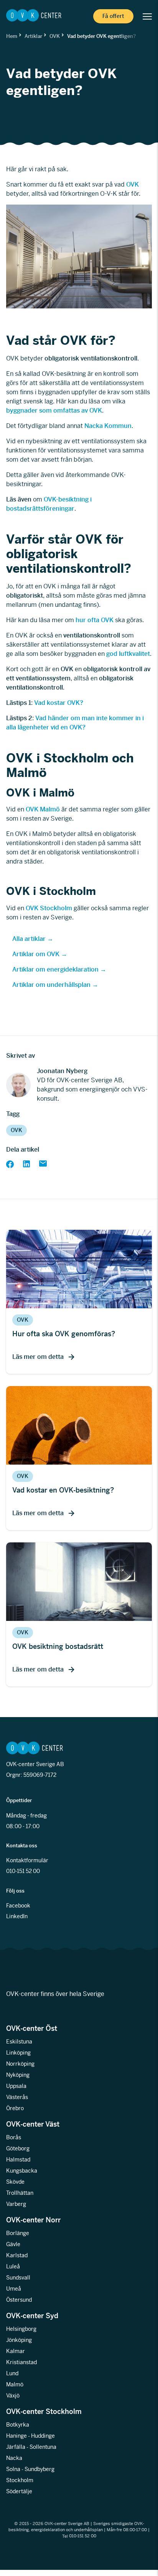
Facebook (18, 1906)
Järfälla (16, 2447)
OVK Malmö (43, 809)
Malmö (15, 2385)
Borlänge (18, 2234)
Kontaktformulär (27, 1861)
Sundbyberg (39, 2469)
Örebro (15, 2109)
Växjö (13, 2396)
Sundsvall (18, 2278)
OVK (55, 36)
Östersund (19, 2300)
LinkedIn (17, 1917)
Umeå (14, 2289)
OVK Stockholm (49, 908)
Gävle (13, 2245)
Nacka (14, 2458)
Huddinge (43, 2436)
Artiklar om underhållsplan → (55, 985)
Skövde (15, 2182)
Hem (12, 36)
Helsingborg (21, 2329)
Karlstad (17, 2256)
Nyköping (18, 2075)
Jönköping (19, 2340)
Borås (14, 2138)
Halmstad (18, 2160)
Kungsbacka (22, 2171)
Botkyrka (18, 2425)
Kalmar (16, 2352)
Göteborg (18, 2149)
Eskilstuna (19, 2042)
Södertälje (19, 2492)
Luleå (13, 2267)
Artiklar (33, 36)
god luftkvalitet (128, 654)
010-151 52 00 (23, 1871)
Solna (13, 2469)
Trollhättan (20, 2193)
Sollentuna (43, 2447)
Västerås (17, 2098)
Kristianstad (21, 2363)
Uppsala (16, 2086)
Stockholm (20, 2481)
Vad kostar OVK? (59, 703)
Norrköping (20, 2064)
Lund (12, 2374)
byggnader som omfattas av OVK (54, 410)
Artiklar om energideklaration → (59, 969)
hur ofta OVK (95, 620)
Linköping (18, 2053)
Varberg (16, 2204)
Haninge (16, 2436)
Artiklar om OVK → (40, 954)
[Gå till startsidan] (34, 16)
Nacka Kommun (108, 426)
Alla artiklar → (33, 939)
